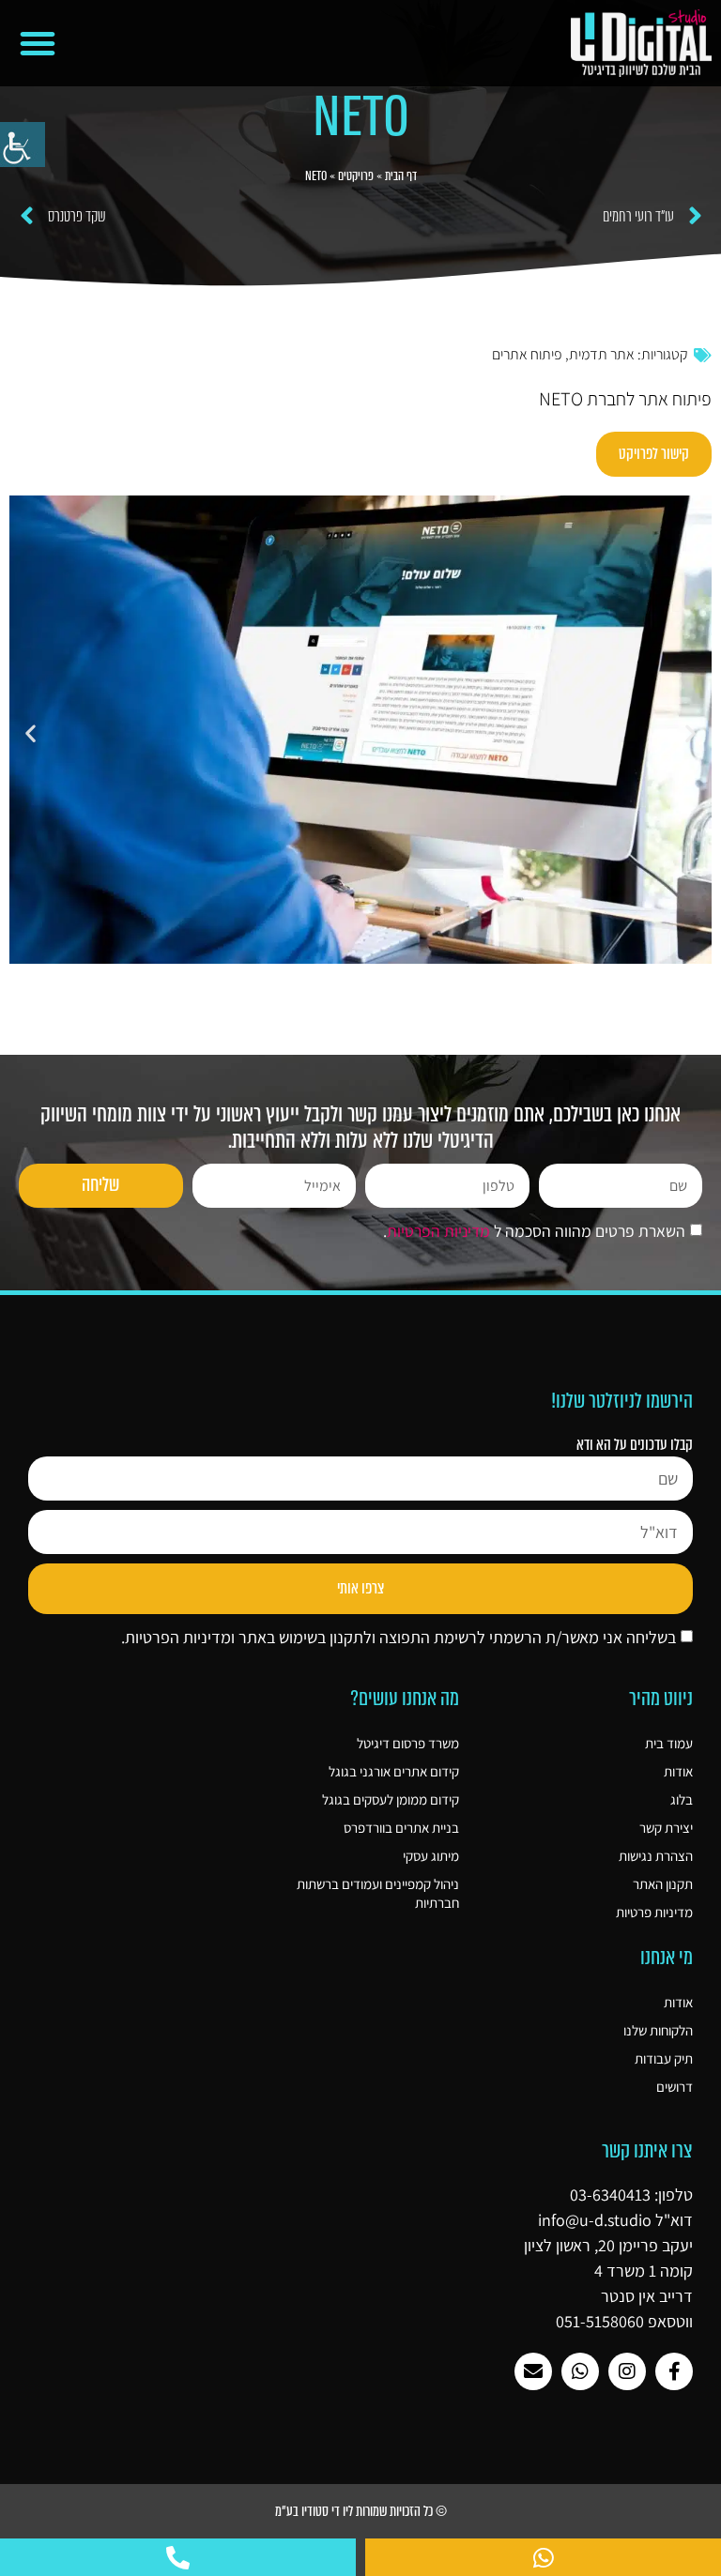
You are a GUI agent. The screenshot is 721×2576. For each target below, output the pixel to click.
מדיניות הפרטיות (438, 1232)
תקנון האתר (663, 1884)
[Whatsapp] (580, 2371)
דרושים (675, 2087)
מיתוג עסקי (430, 1856)
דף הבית (401, 176)
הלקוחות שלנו (658, 2030)
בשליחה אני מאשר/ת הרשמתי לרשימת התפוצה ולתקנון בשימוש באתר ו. (399, 1637)
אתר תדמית (602, 354)
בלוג (682, 1799)
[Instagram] (627, 2371)
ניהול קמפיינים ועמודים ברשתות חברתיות (377, 1893)
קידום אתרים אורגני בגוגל (393, 1771)
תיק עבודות (664, 2058)
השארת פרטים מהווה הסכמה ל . (534, 1232)
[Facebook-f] (674, 2371)
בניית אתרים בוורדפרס (401, 1828)
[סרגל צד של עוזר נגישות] (23, 145)
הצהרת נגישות (656, 1856)
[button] (38, 43)
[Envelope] (533, 2371)
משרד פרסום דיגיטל (407, 1743)
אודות (678, 1771)
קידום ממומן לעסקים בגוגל (390, 1799)
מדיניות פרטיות (654, 1912)
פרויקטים (356, 176)
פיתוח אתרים (527, 354)
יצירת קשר (666, 1828)
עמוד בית (669, 1743)
